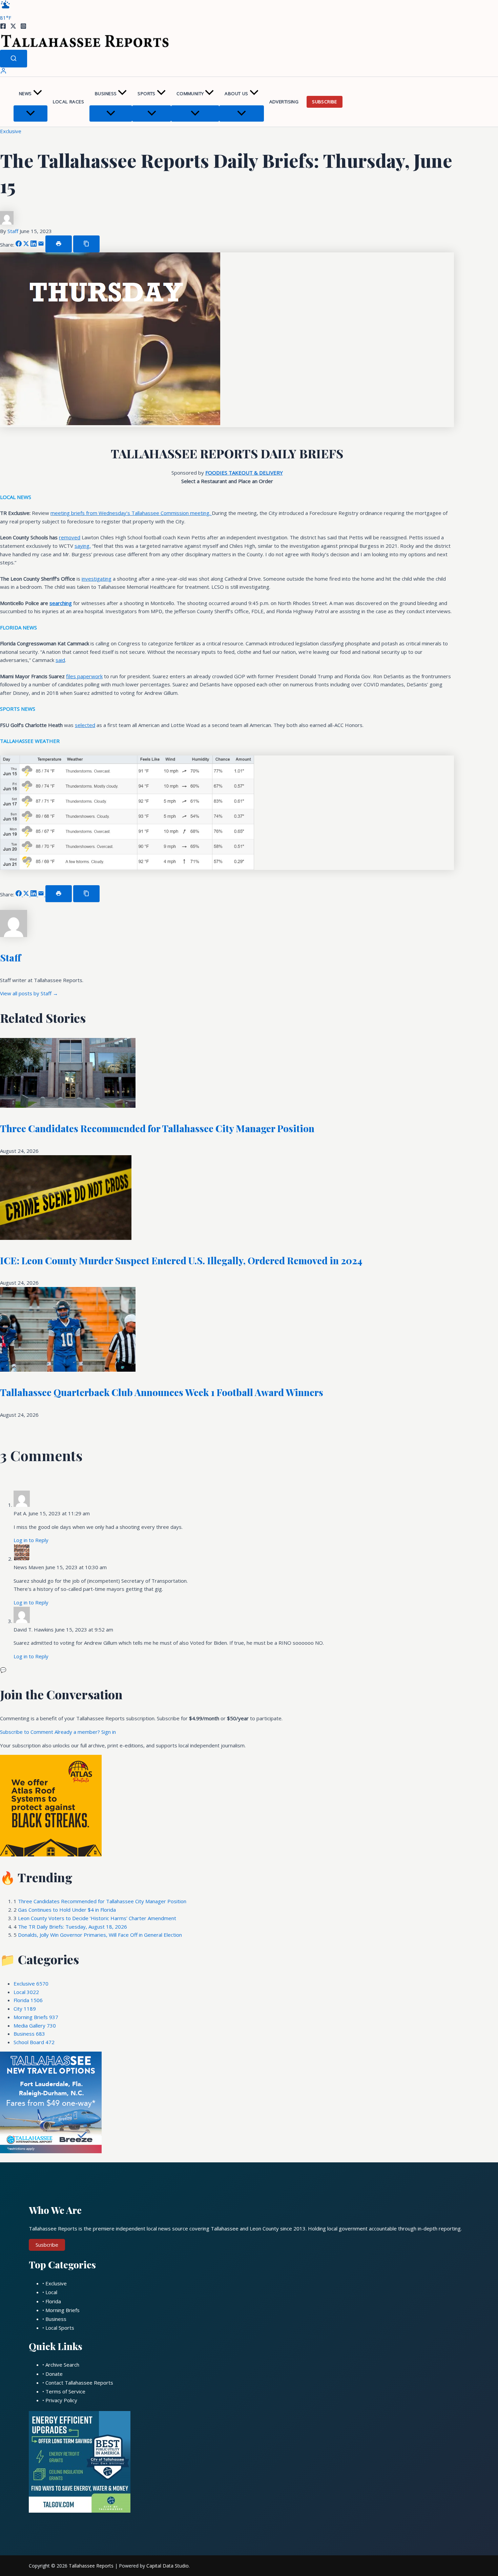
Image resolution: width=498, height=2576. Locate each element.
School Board (34, 2042)
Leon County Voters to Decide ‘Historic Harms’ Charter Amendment (97, 1918)
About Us (236, 94)
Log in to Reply (31, 1540)
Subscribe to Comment (27, 1732)
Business (106, 94)
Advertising (284, 102)
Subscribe (325, 102)
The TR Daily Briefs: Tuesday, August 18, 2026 (72, 1927)
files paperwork (84, 676)
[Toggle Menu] (30, 113)
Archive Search (62, 2365)
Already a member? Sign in (85, 1732)
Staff (14, 231)
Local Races (68, 102)
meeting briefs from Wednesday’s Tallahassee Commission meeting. (131, 513)
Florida (28, 2000)
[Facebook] (3, 27)
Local (26, 1992)
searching (61, 603)
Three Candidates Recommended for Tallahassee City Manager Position (157, 1128)
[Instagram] (23, 27)
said (60, 660)
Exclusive (11, 131)
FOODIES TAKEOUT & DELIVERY (244, 473)
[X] (13, 27)
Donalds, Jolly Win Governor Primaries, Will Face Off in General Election (100, 1935)
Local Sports (60, 2328)
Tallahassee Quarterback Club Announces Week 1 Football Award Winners (162, 1392)
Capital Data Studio (168, 2566)
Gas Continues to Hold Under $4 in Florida (67, 1910)
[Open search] (14, 59)
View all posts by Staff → (29, 993)
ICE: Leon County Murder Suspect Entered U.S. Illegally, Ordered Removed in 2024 (181, 1260)
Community (190, 94)
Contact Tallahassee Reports (79, 2383)
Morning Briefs (36, 2017)
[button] (38, 94)
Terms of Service (65, 2391)
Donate (54, 2374)
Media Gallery (35, 2026)
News (25, 94)
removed (70, 537)
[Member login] (3, 72)
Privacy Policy (61, 2400)
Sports (146, 94)
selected (85, 725)
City (25, 2009)
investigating (97, 579)
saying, (83, 546)
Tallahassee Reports (91, 2566)
